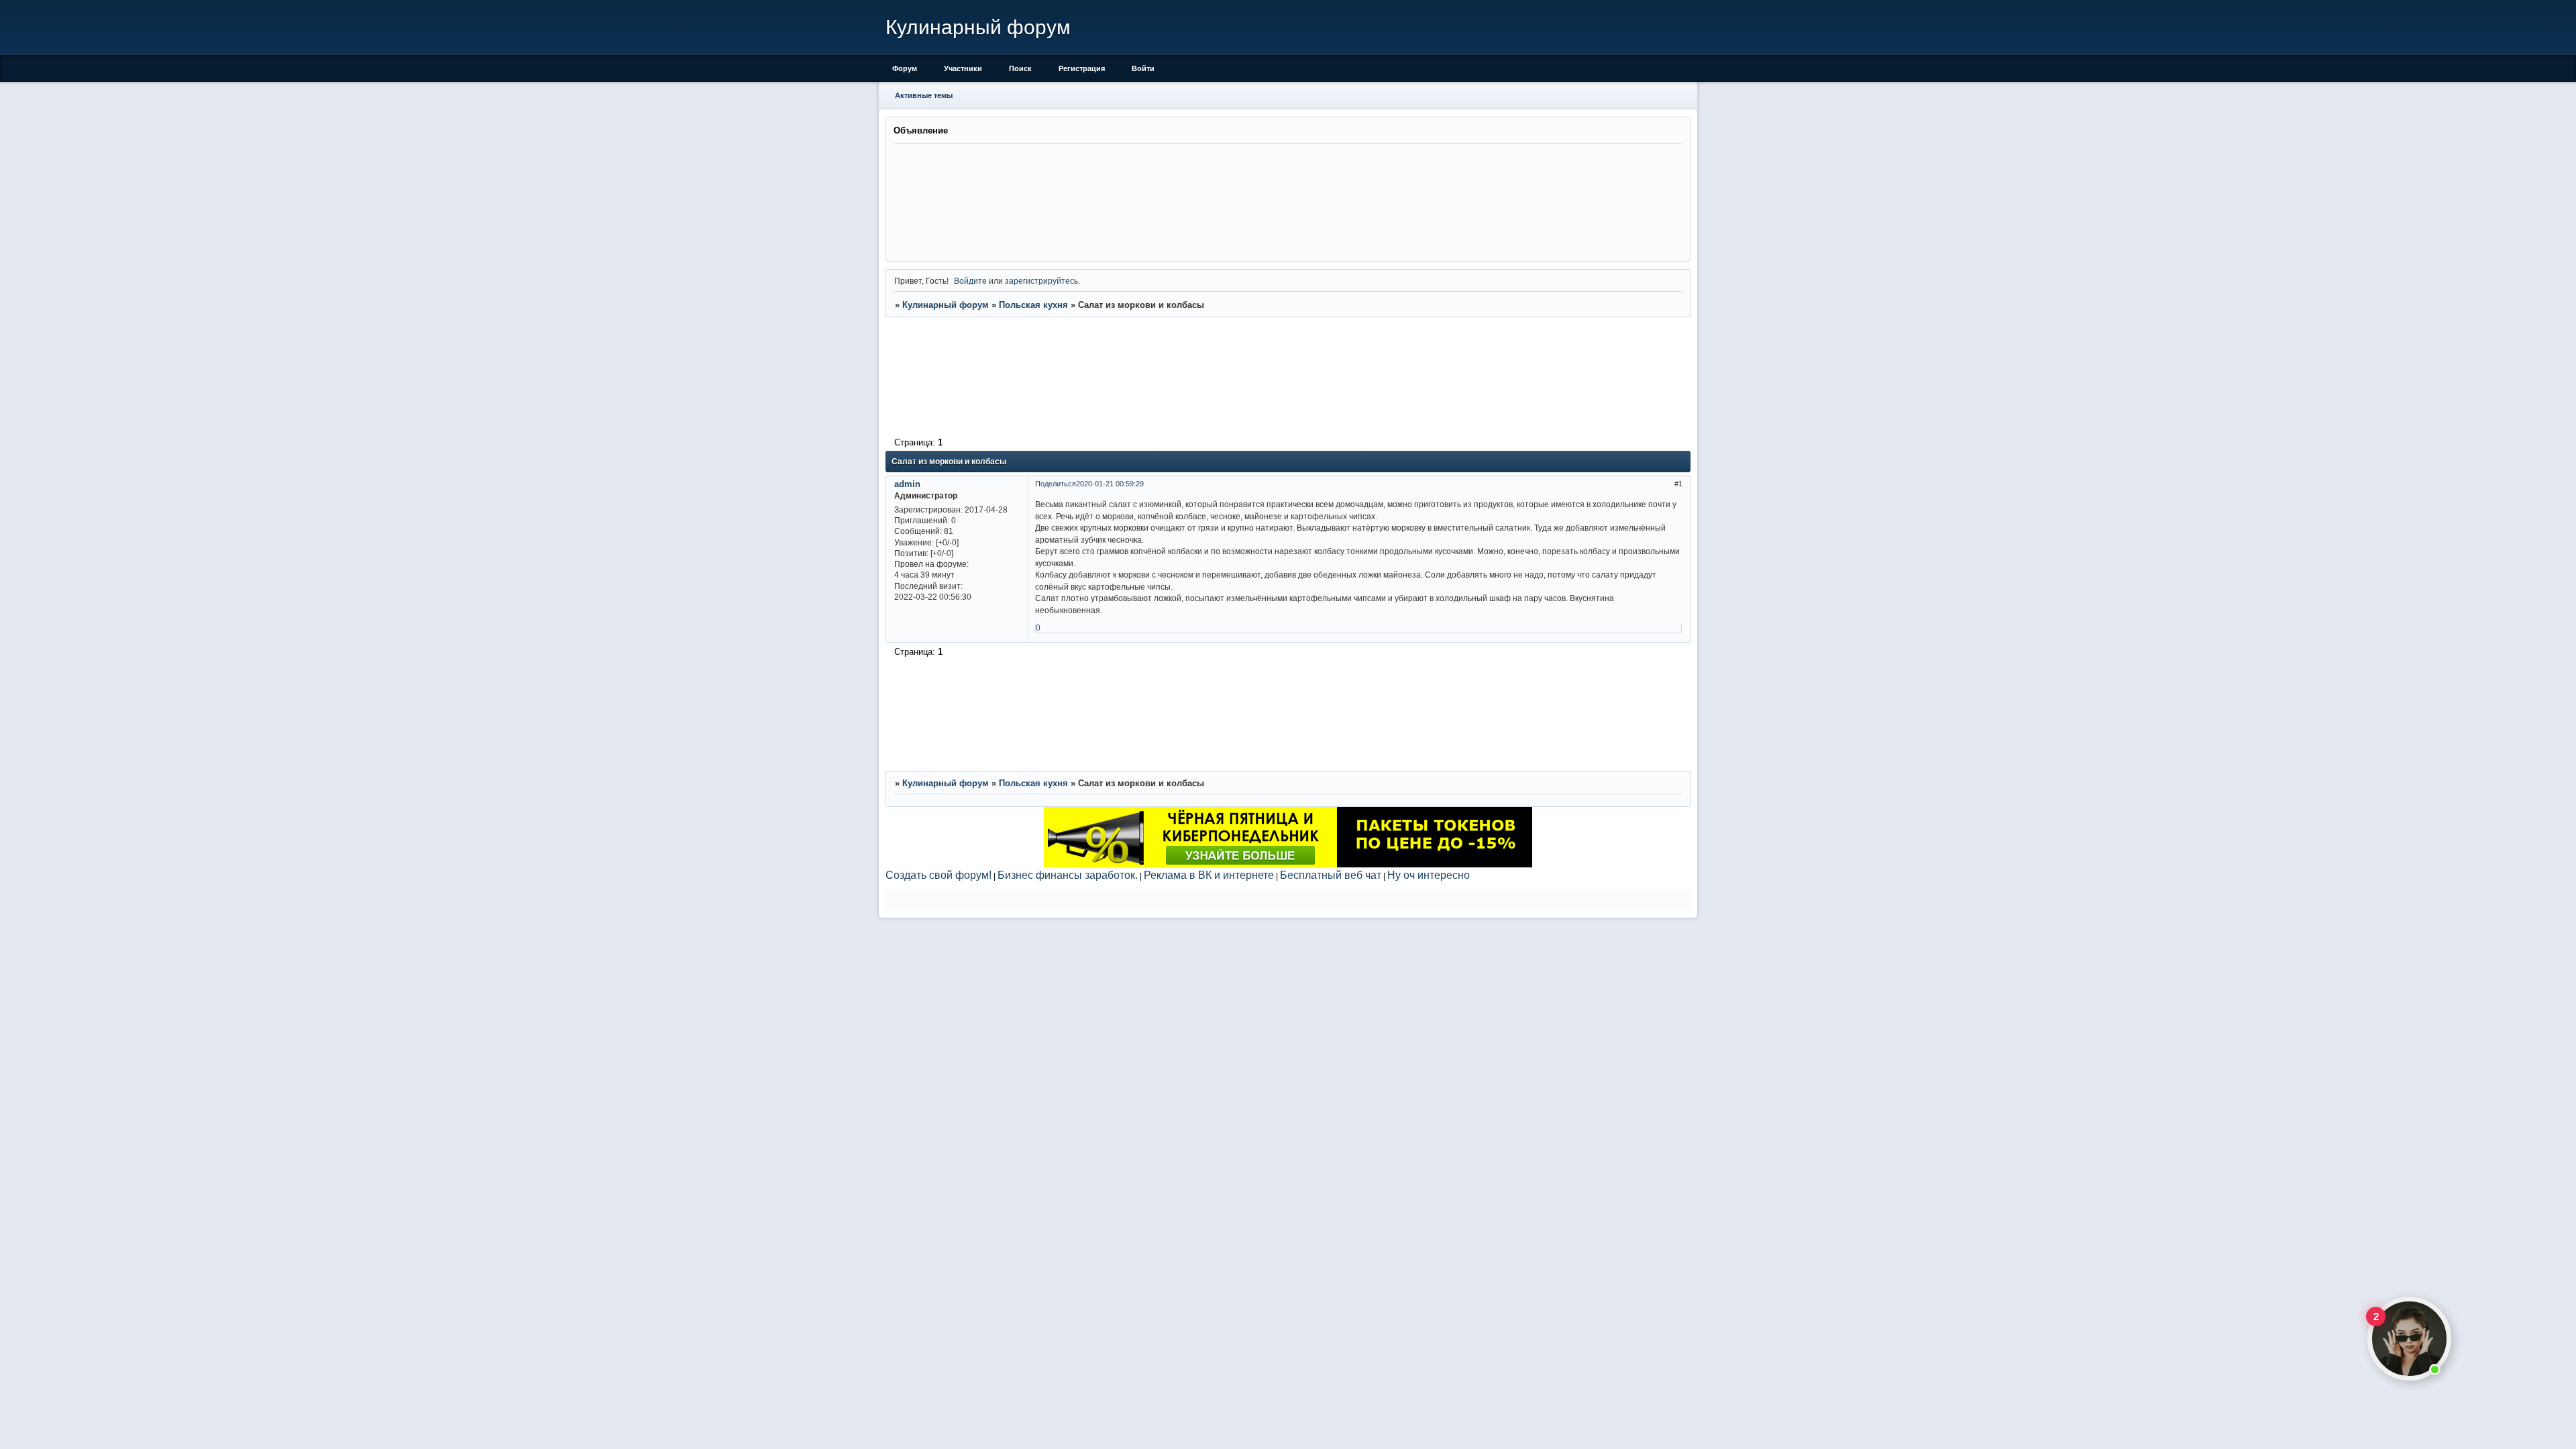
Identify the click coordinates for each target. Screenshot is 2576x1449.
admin (907, 484)
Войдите (970, 281)
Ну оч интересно (1429, 875)
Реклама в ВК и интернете (1209, 875)
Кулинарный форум (946, 305)
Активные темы (924, 95)
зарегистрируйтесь (1041, 281)
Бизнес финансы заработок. (1068, 875)
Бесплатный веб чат (1331, 875)
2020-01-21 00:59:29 (1110, 484)
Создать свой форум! (938, 875)
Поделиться (1056, 484)
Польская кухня (1033, 305)
